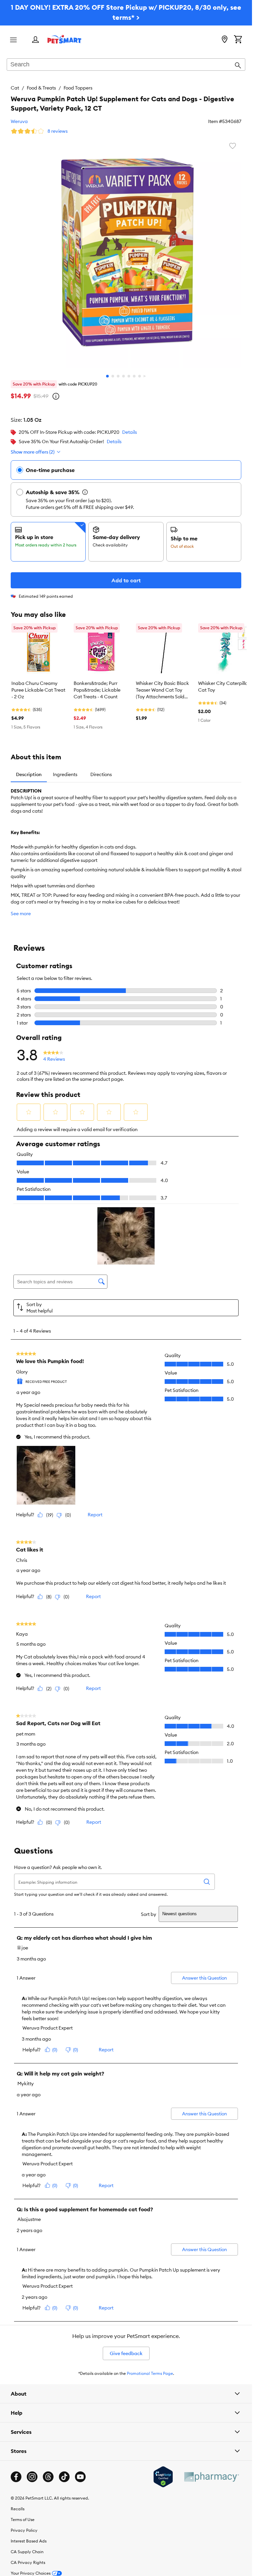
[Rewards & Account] (35, 40)
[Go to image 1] (107, 376)
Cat (15, 88)
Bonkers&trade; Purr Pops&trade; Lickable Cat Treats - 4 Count (97, 690)
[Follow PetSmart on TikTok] (64, 2477)
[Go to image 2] (113, 376)
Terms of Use (23, 2520)
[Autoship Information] (85, 492)
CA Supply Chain (27, 2552)
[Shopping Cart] (238, 40)
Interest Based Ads (29, 2541)
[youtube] (80, 2477)
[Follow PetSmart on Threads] (48, 2477)
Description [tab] (29, 774)
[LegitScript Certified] (163, 2477)
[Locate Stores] (225, 40)
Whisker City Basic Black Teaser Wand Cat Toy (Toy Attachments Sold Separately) (162, 690)
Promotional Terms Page (150, 2373)
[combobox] (126, 65)
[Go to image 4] (123, 376)
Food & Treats (41, 88)
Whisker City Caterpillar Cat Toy (224, 687)
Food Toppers (78, 88)
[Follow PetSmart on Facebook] (16, 2477)
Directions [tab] (101, 774)
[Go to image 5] (129, 376)
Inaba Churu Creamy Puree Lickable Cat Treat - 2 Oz (38, 690)
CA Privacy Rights (28, 2562)
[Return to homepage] (64, 39)
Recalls (18, 2509)
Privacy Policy (24, 2530)
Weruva (19, 121)
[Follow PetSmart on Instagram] (32, 2477)
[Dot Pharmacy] (211, 2477)
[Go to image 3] (118, 376)
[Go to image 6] (134, 376)
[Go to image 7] (140, 376)
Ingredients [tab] (65, 774)
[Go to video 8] (145, 376)
